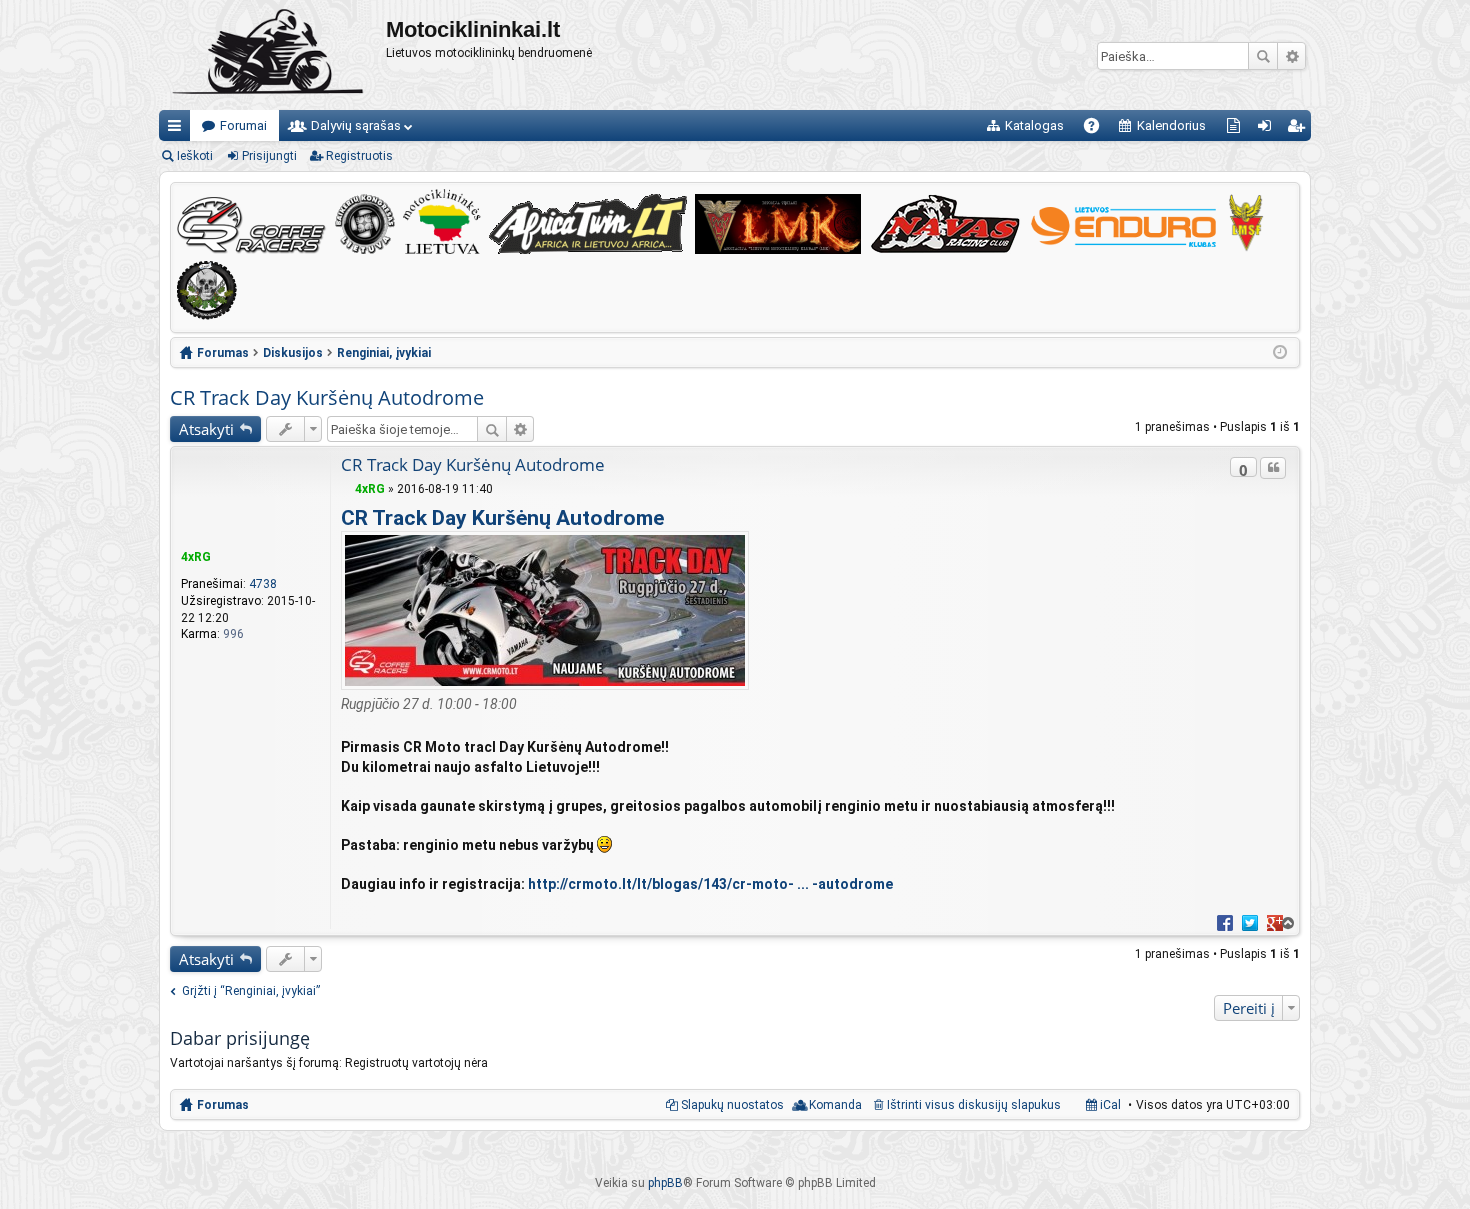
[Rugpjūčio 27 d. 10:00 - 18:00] (545, 685)
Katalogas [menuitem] (1034, 125)
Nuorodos (178, 129)
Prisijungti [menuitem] (1268, 129)
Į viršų (1287, 923)
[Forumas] (272, 55)
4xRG (196, 557)
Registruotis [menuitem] (1299, 129)
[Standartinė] (346, 489)
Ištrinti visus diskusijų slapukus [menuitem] (974, 1105)
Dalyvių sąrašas (356, 125)
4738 (263, 584)
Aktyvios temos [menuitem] (1237, 129)
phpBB (665, 1183)
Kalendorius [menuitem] (1171, 125)
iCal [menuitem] (1109, 1105)
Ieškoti (1263, 56)
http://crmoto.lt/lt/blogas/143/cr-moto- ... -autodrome (710, 884)
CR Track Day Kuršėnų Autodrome (327, 397)
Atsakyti (206, 429)
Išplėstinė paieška (1291, 56)
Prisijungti (269, 156)
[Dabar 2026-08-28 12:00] (1280, 353)
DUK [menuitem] (1098, 129)
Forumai (243, 125)
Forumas (223, 1105)
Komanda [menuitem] (835, 1105)
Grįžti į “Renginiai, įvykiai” (251, 991)
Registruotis (359, 156)
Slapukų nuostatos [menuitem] (732, 1105)
